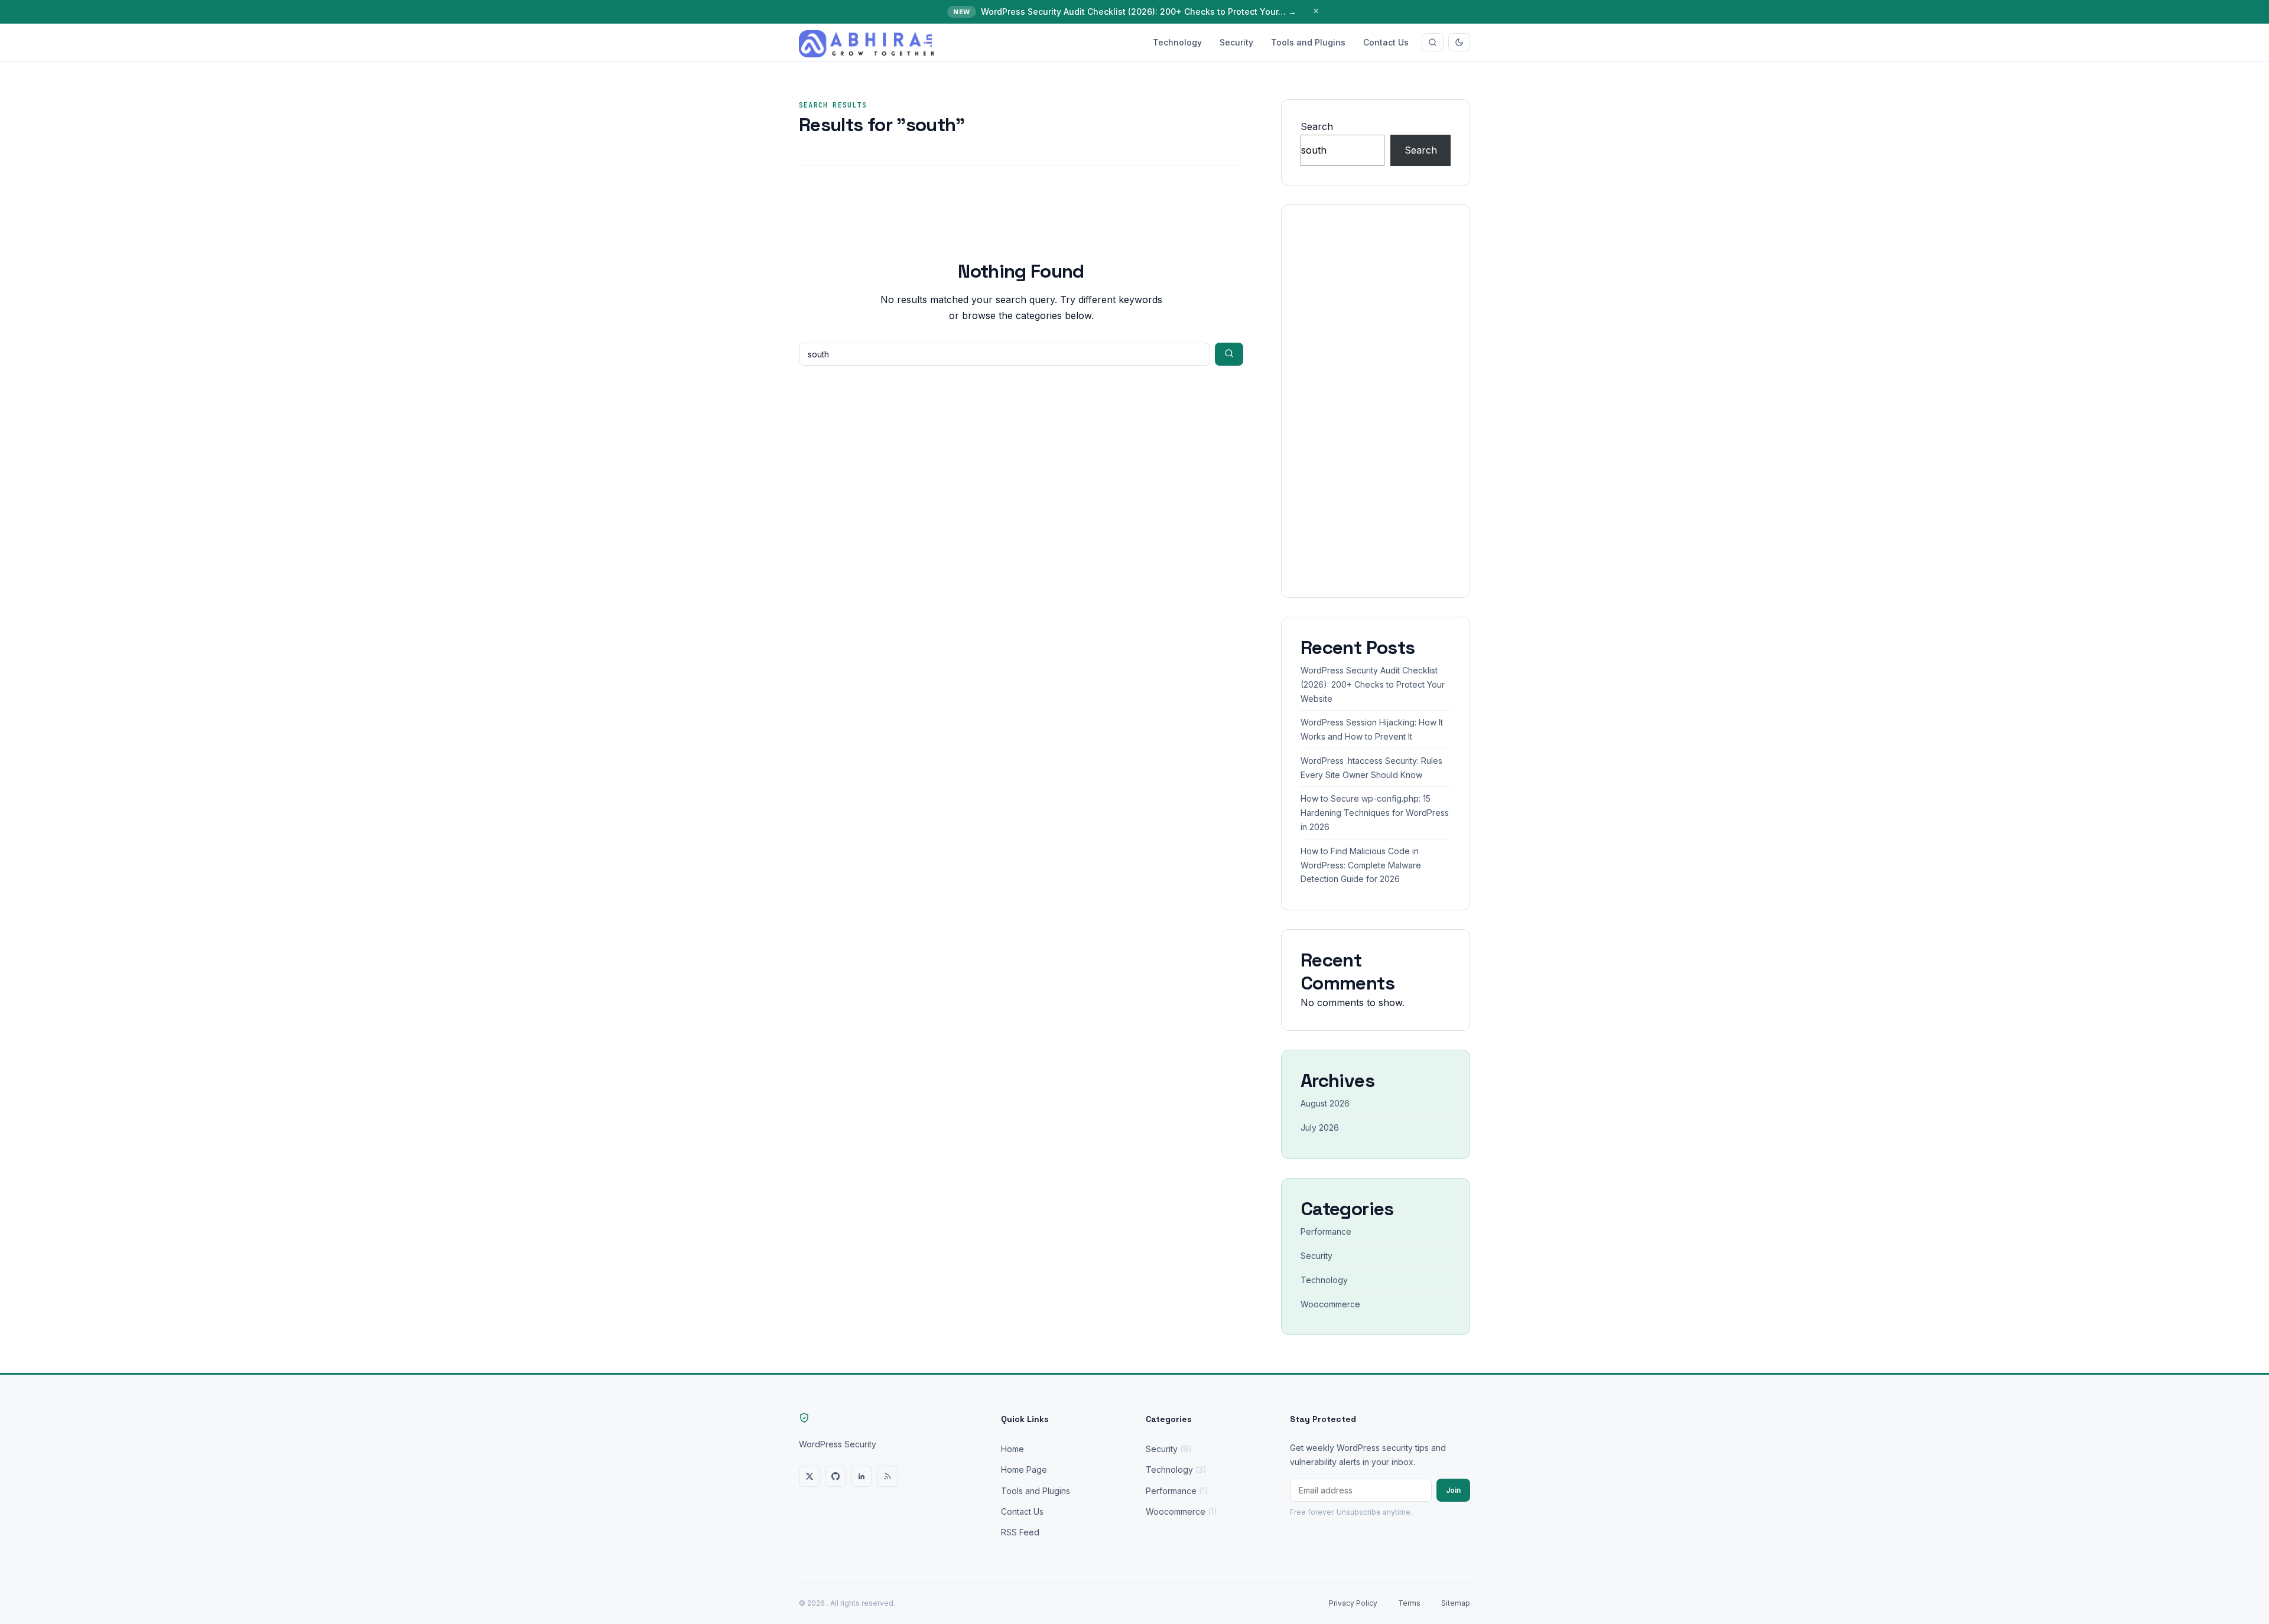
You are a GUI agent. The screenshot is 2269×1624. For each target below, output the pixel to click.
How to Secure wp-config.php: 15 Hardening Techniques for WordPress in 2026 (1375, 813)
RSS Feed (1020, 1532)
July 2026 (1320, 1127)
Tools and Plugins (1308, 42)
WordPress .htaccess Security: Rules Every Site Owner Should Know (1371, 768)
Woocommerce (1330, 1304)
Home (1012, 1449)
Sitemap (1456, 1603)
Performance (1326, 1231)
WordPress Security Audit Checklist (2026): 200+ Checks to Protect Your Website (1373, 684)
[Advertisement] (1376, 401)
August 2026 (1325, 1103)
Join (1453, 1490)
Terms (1409, 1603)
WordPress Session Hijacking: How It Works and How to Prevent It (1372, 729)
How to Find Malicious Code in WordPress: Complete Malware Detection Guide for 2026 (1361, 865)
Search (1317, 126)
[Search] (1433, 42)
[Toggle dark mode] (1459, 42)
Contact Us (1386, 42)
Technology (1177, 42)
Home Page (1024, 1470)
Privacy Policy (1353, 1603)
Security (1236, 42)
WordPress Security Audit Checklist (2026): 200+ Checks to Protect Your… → (1139, 12)
